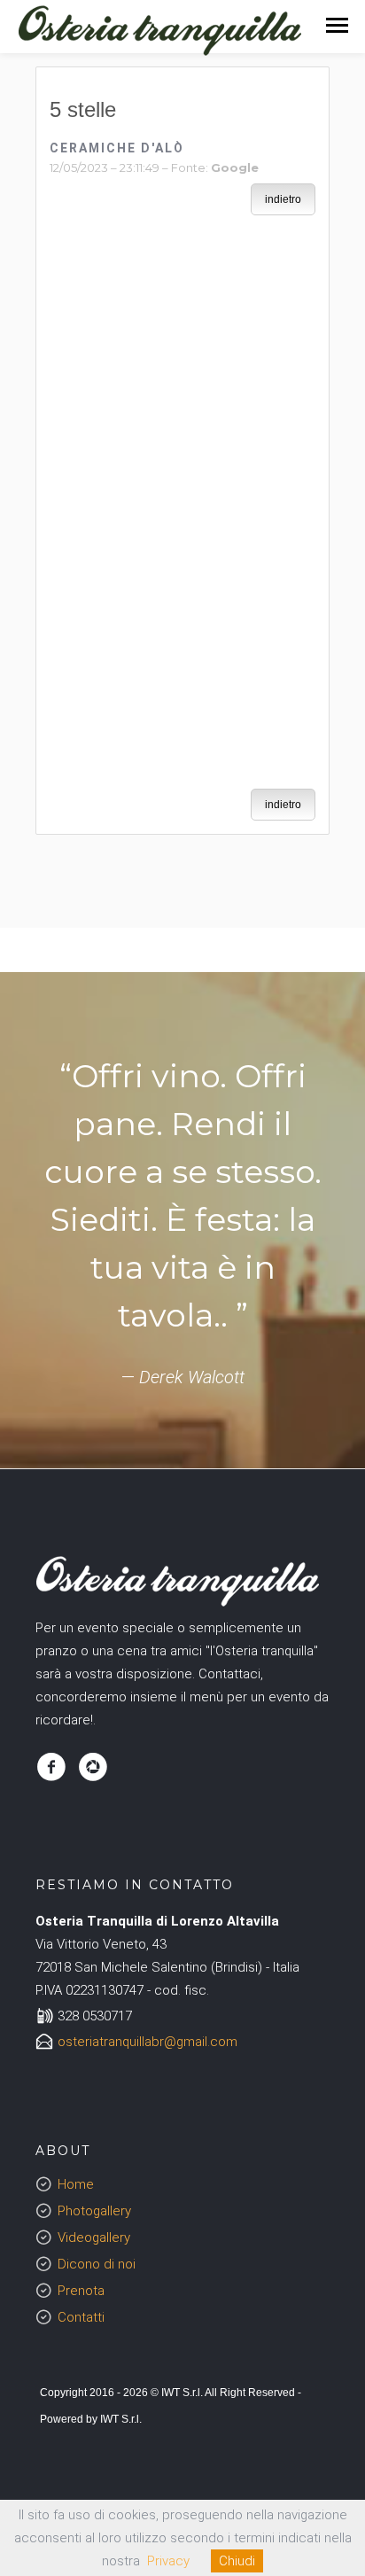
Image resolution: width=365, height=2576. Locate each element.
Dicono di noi (97, 2264)
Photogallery (94, 2211)
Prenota (81, 2291)
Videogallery (94, 2237)
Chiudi (237, 2561)
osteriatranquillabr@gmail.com (148, 2042)
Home (76, 2184)
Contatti (81, 2317)
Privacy (168, 2561)
